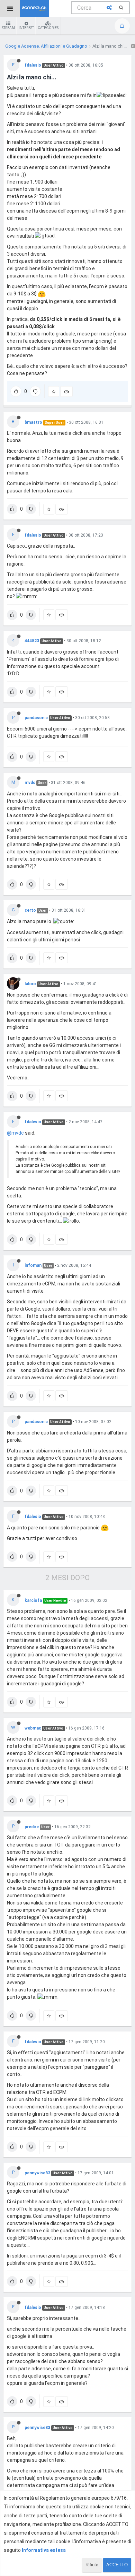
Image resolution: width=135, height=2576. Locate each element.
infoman (33, 1265)
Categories (48, 28)
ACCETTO (117, 2565)
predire (32, 1827)
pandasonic (36, 718)
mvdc (30, 783)
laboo (30, 984)
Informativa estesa (44, 2550)
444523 (32, 641)
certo (30, 910)
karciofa (33, 1600)
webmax (33, 1728)
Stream (8, 28)
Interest (26, 28)
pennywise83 (37, 2173)
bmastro (33, 422)
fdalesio (33, 65)
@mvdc (15, 1133)
